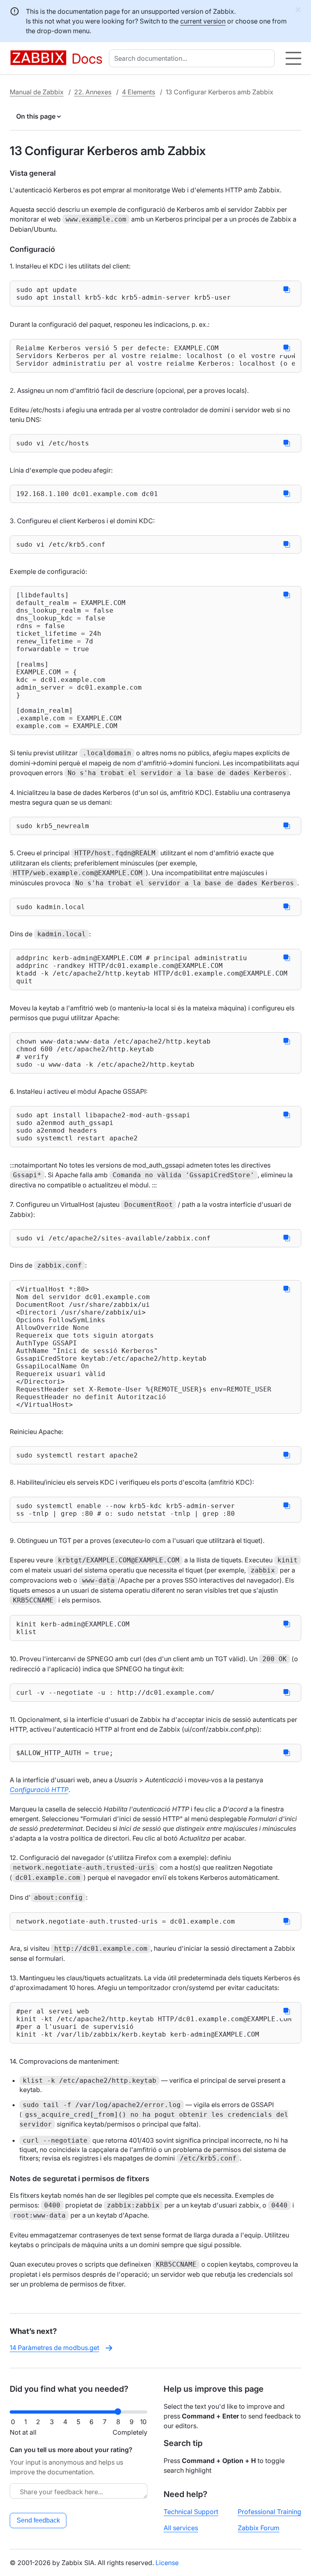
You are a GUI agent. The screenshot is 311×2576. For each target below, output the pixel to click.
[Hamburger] (293, 58)
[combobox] (193, 58)
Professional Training (269, 2512)
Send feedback (38, 2520)
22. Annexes (93, 92)
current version (203, 21)
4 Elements (138, 92)
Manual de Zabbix (37, 92)
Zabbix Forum (259, 2528)
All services (181, 2528)
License (167, 2563)
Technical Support (191, 2512)
